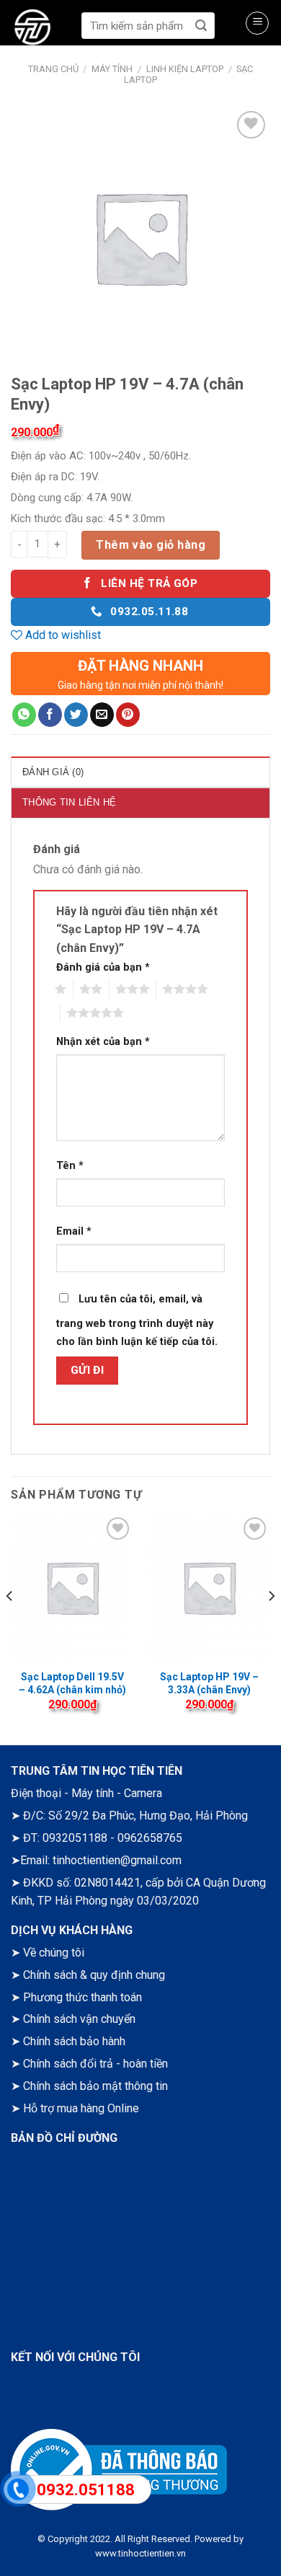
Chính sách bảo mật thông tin (95, 2086)
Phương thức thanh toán (82, 1997)
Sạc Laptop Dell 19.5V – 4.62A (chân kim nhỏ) (72, 1683)
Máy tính (112, 69)
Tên (70, 1166)
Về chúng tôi (54, 1953)
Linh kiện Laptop (185, 69)
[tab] (140, 772)
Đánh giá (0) (53, 772)
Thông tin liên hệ (69, 802)
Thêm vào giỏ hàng (151, 545)
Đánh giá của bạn (103, 967)
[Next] (271, 1624)
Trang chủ (53, 69)
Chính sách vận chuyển (79, 2019)
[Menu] (257, 23)
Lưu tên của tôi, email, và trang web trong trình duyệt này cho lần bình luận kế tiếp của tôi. (137, 1321)
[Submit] (201, 26)
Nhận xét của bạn (103, 1042)
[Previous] (10, 1624)
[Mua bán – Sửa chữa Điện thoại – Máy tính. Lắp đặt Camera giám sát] (43, 29)
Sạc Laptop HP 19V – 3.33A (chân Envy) (209, 1683)
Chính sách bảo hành (74, 2041)
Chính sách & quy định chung (94, 1975)
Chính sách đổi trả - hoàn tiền (95, 2064)
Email (74, 1231)
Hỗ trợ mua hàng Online (81, 2108)
